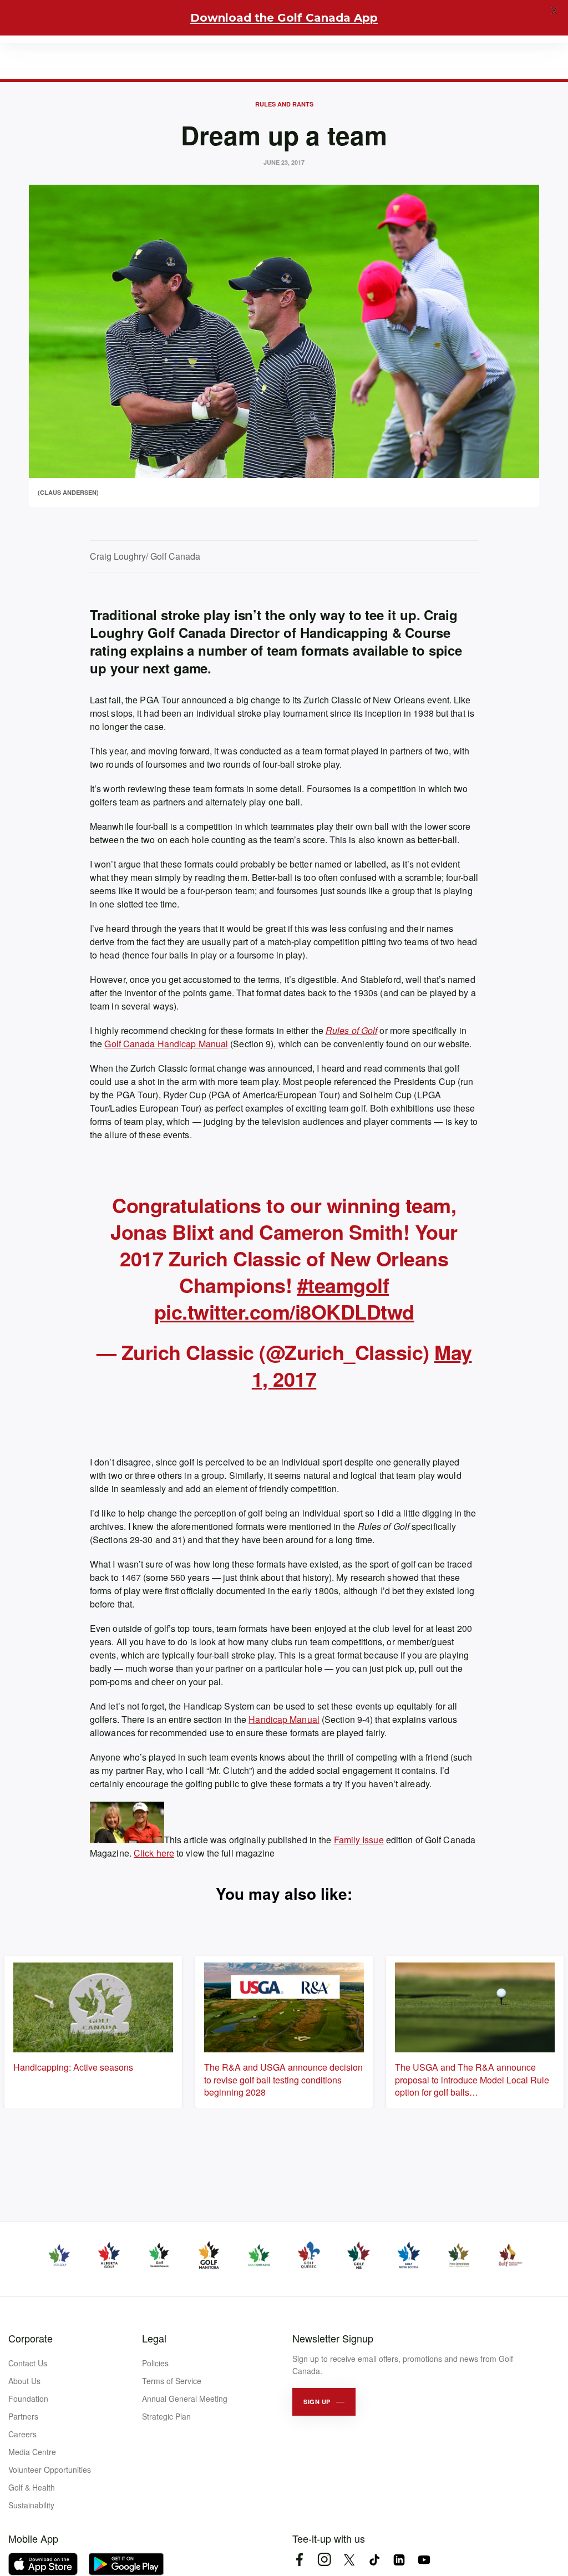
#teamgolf (343, 1285)
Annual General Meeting (185, 2398)
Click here (154, 1853)
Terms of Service (172, 2381)
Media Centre (32, 2452)
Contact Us (28, 2363)
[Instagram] (324, 2560)
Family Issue (359, 1840)
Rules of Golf (351, 1030)
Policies (155, 2363)
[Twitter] (349, 2560)
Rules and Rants (284, 104)
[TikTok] (374, 2560)
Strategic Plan (166, 2416)
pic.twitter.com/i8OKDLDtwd (284, 1311)
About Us (24, 2381)
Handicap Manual (284, 1719)
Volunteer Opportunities (50, 2469)
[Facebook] (299, 2560)
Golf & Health (32, 2487)
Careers (22, 2434)
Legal (154, 2338)
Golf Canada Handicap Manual (166, 1044)
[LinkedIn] (399, 2560)
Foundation (28, 2398)
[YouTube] (424, 2560)
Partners (23, 2416)
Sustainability (31, 2505)
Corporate (31, 2338)
